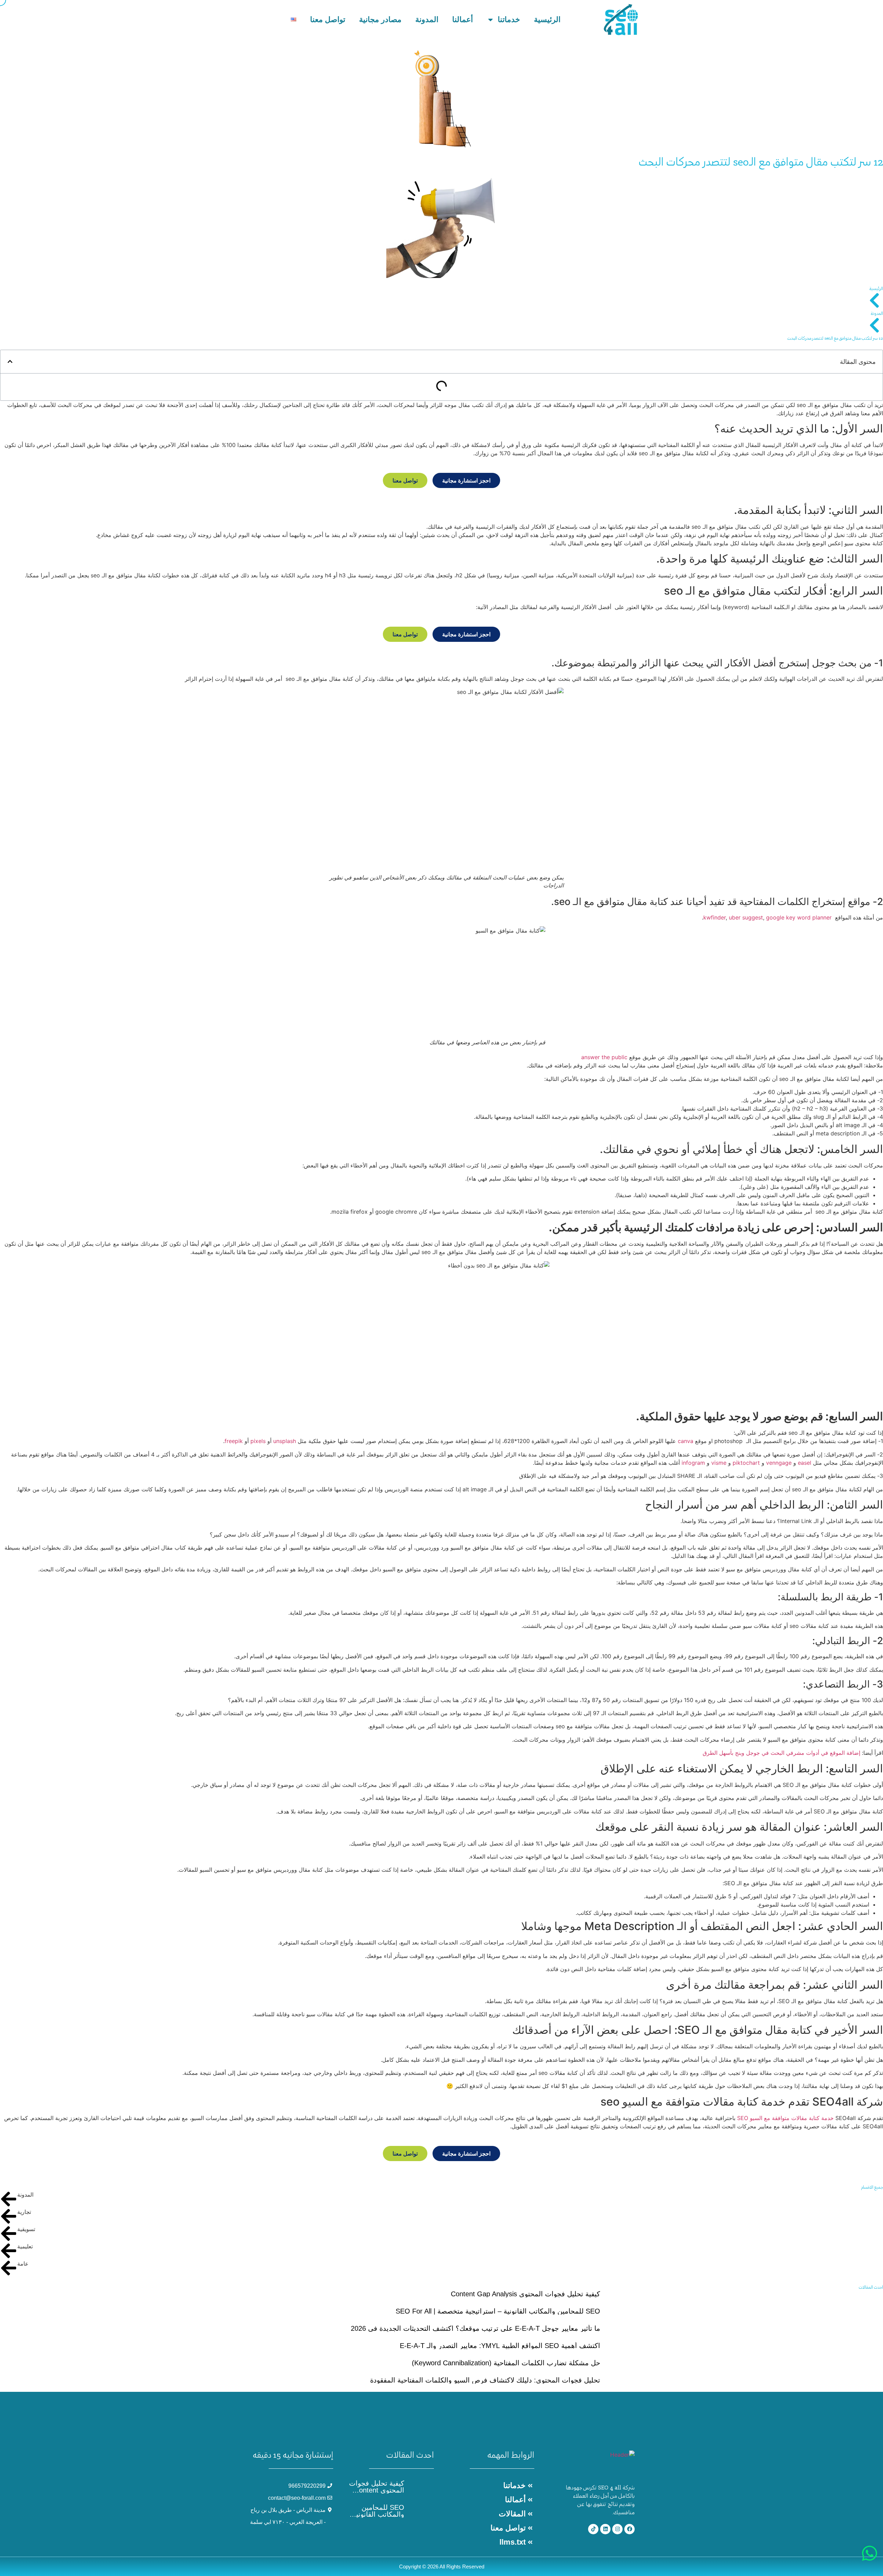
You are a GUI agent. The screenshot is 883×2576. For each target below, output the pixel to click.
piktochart (746, 1463)
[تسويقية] (9, 2234)
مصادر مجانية (380, 19)
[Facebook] (629, 2529)
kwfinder (715, 917)
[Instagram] (617, 2529)
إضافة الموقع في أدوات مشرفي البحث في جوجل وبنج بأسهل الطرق (781, 1753)
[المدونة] (9, 2199)
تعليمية (25, 2246)
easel (805, 1463)
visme (719, 1463)
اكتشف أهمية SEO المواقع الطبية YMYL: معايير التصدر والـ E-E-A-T (500, 2346)
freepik (234, 1441)
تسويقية (26, 2229)
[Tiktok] (593, 2529)
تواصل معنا (328, 19)
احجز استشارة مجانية (466, 480)
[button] (10, 361)
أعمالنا (463, 19)
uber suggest (746, 917)
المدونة (427, 19)
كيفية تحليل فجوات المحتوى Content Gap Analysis (525, 2294)
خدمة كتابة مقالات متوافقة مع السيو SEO (785, 2118)
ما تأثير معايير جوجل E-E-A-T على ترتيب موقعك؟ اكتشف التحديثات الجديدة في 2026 (475, 2328)
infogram (693, 1463)
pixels (258, 1441)
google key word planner (799, 917)
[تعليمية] (9, 2251)
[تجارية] (9, 2216)
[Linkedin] (605, 2529)
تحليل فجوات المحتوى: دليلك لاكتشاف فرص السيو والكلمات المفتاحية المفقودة (485, 2380)
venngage (779, 1463)
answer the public (604, 1057)
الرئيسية (547, 19)
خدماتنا (509, 19)
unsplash (285, 1441)
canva (686, 1441)
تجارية (24, 2212)
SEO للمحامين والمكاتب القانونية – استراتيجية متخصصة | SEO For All (498, 2311)
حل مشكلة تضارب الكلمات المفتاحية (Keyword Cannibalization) (506, 2363)
